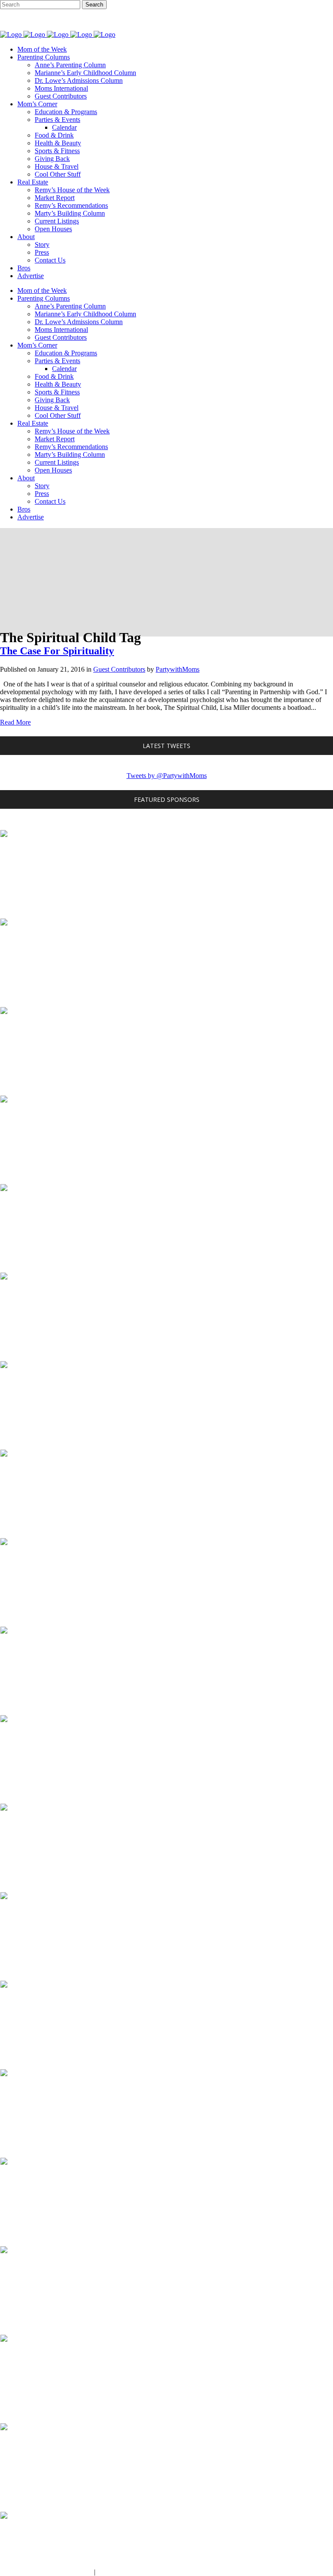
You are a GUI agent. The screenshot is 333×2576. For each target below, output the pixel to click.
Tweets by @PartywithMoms (167, 776)
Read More (15, 722)
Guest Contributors (119, 669)
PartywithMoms (178, 669)
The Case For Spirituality (57, 651)
